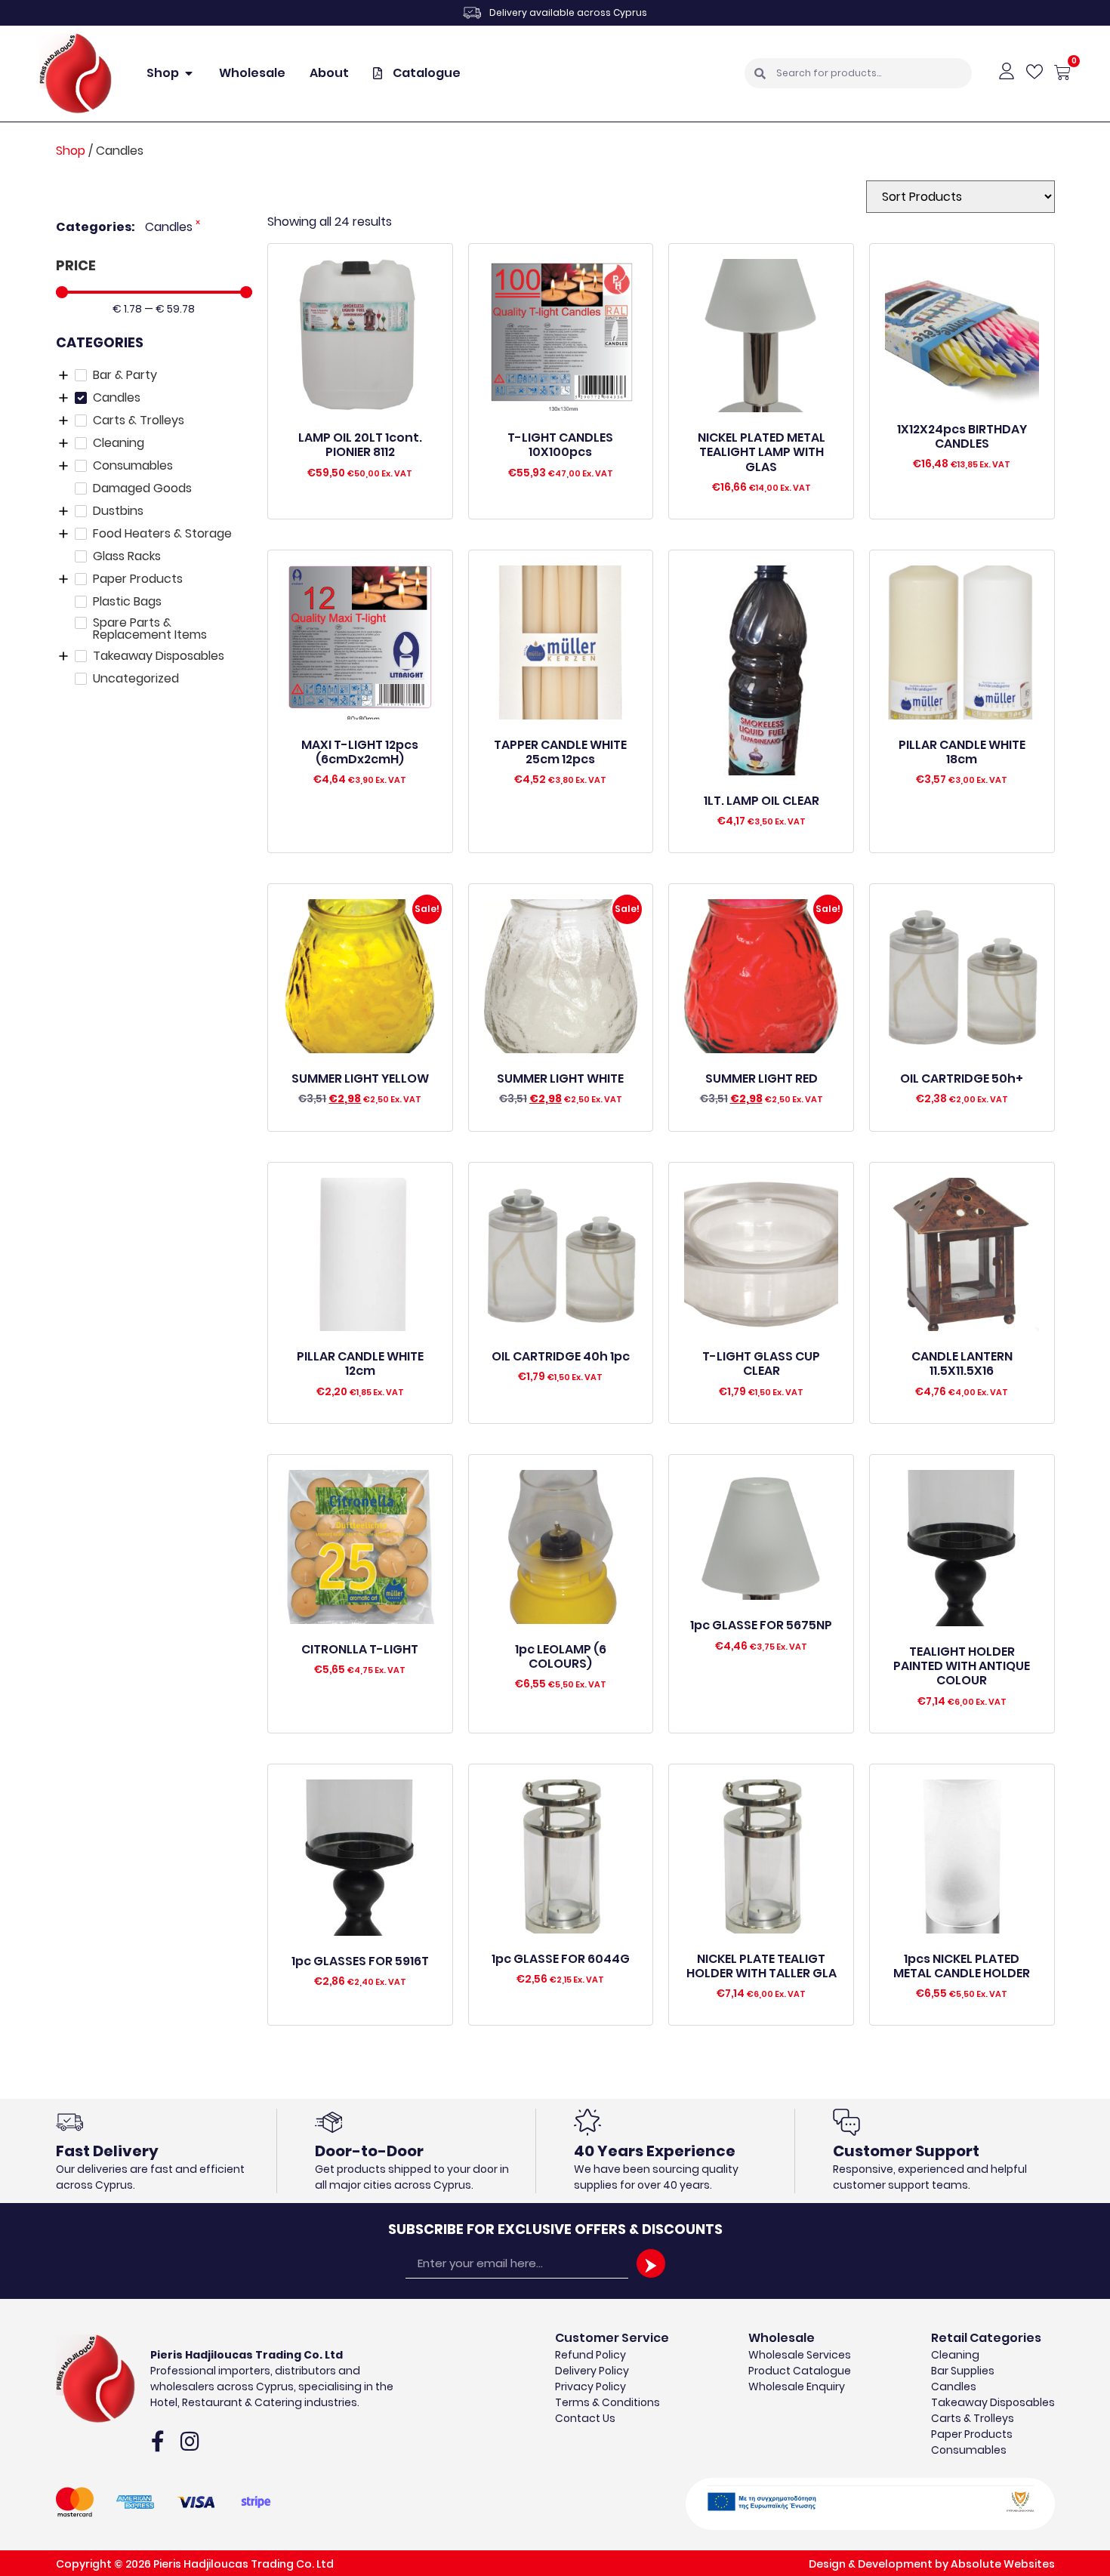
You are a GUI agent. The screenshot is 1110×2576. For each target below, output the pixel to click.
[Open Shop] (189, 73)
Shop (71, 151)
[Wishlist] (1034, 72)
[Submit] (651, 2263)
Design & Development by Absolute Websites (932, 2564)
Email (420, 2242)
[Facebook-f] (158, 2442)
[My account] (1007, 71)
